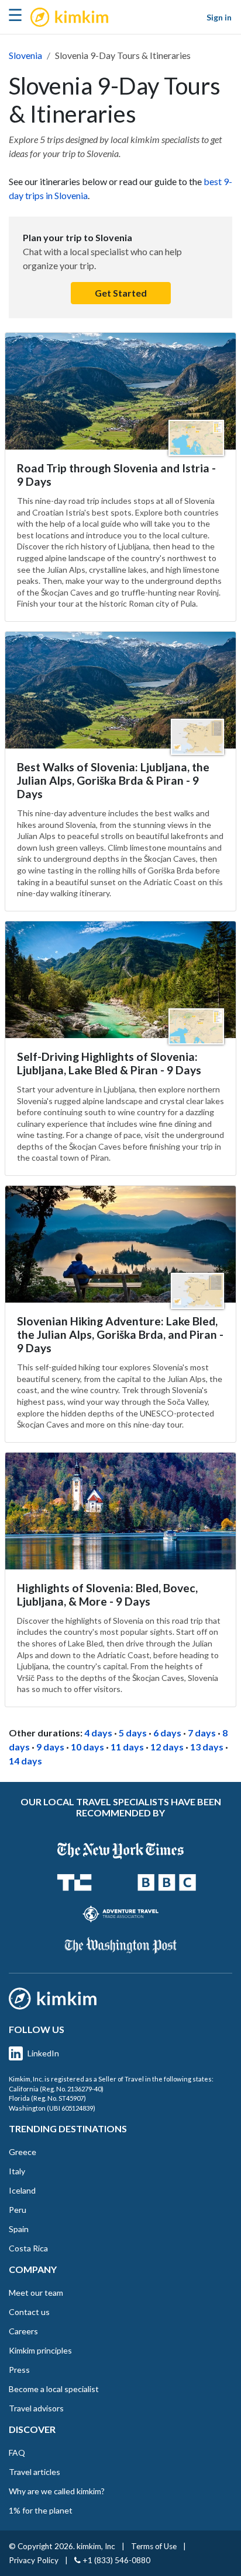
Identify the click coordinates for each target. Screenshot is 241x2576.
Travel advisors (36, 2408)
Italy (17, 2171)
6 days (167, 1733)
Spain (19, 2229)
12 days (167, 1747)
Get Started (121, 293)
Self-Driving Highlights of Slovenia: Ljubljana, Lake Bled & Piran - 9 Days (109, 1063)
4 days (98, 1733)
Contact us (29, 2312)
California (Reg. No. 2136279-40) (56, 2089)
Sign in (219, 17)
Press (19, 2370)
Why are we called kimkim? (57, 2491)
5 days (133, 1733)
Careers (23, 2331)
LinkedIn (43, 2053)
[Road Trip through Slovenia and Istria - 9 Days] (120, 391)
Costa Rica (28, 2248)
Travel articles (35, 2472)
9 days (50, 1747)
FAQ (17, 2453)
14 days (25, 1761)
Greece (23, 2152)
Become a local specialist (54, 2389)
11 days (127, 1747)
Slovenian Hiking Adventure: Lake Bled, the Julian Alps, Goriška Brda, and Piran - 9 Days (120, 1334)
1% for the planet (41, 2510)
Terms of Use (154, 2546)
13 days (207, 1747)
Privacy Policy (34, 2560)
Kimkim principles (40, 2350)
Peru (18, 2210)
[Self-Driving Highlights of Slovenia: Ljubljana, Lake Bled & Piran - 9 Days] (120, 980)
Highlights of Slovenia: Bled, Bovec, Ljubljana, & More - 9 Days (107, 1595)
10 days (87, 1747)
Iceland (22, 2190)
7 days (202, 1733)
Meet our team (36, 2293)
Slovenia (25, 55)
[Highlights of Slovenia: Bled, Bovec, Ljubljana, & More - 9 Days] (120, 1511)
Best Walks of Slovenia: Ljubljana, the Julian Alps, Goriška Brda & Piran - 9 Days (113, 780)
